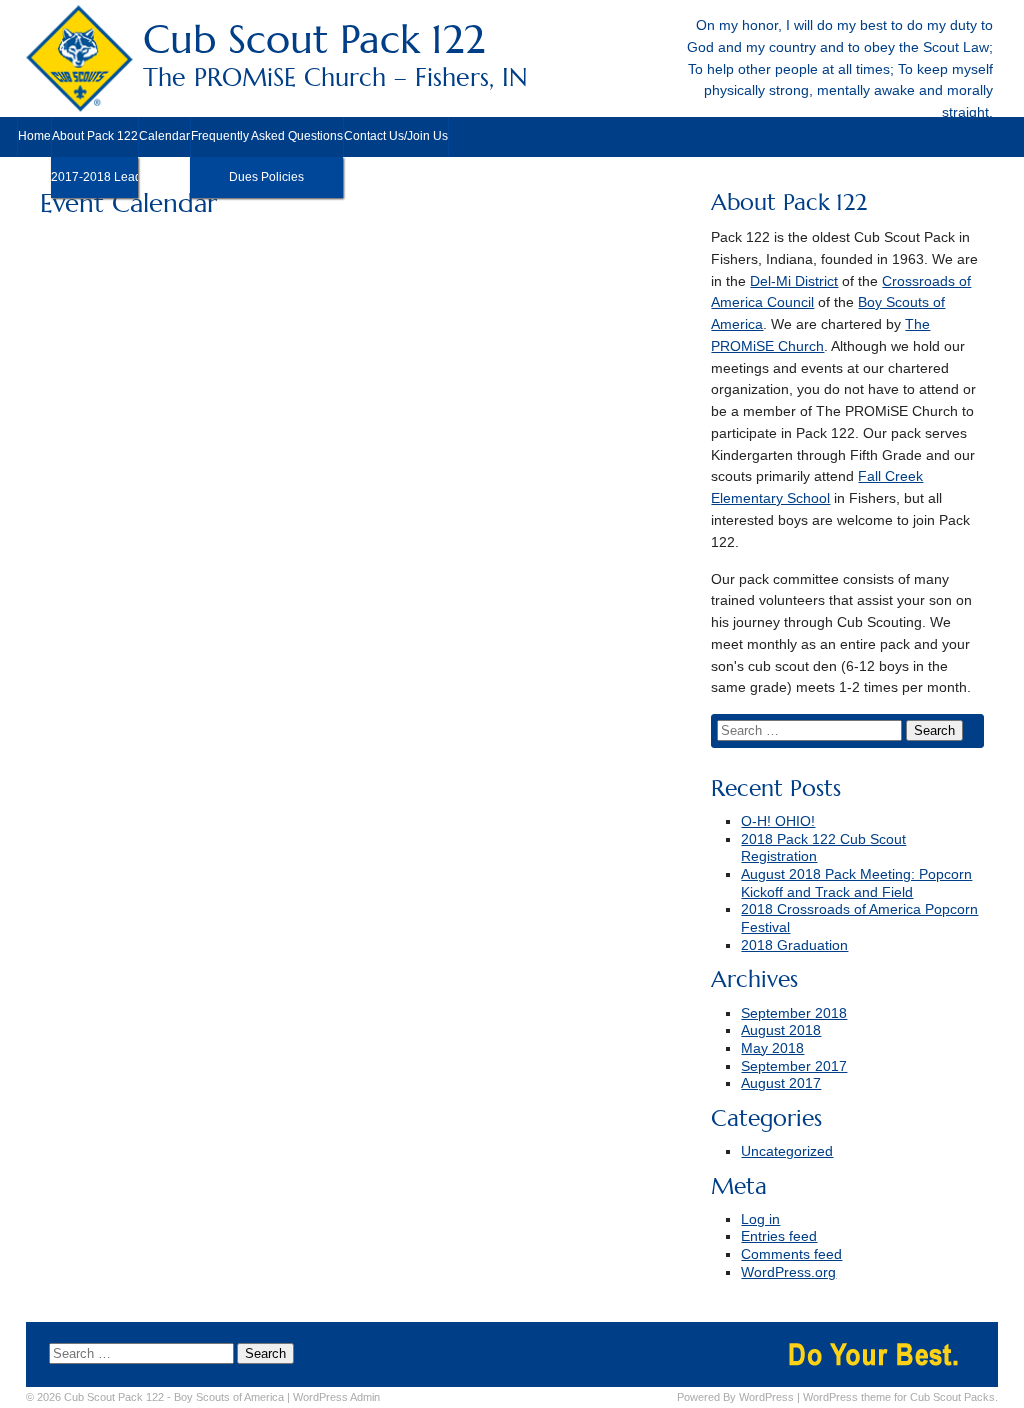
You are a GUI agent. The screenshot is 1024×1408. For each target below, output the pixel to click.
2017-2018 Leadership (94, 177)
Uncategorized (787, 1151)
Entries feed (779, 1236)
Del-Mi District (794, 281)
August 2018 (781, 1030)
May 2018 (772, 1048)
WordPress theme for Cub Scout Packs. (900, 1397)
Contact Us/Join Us (396, 136)
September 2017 (794, 1066)
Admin (336, 1397)
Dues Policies (266, 177)
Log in (760, 1219)
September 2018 (794, 1013)
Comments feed (791, 1254)
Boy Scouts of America (229, 1397)
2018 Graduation (794, 945)
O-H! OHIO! (778, 821)
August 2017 (781, 1083)
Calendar (164, 136)
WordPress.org (788, 1272)
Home (34, 136)
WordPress (766, 1397)
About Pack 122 (95, 136)
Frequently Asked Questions (267, 136)
